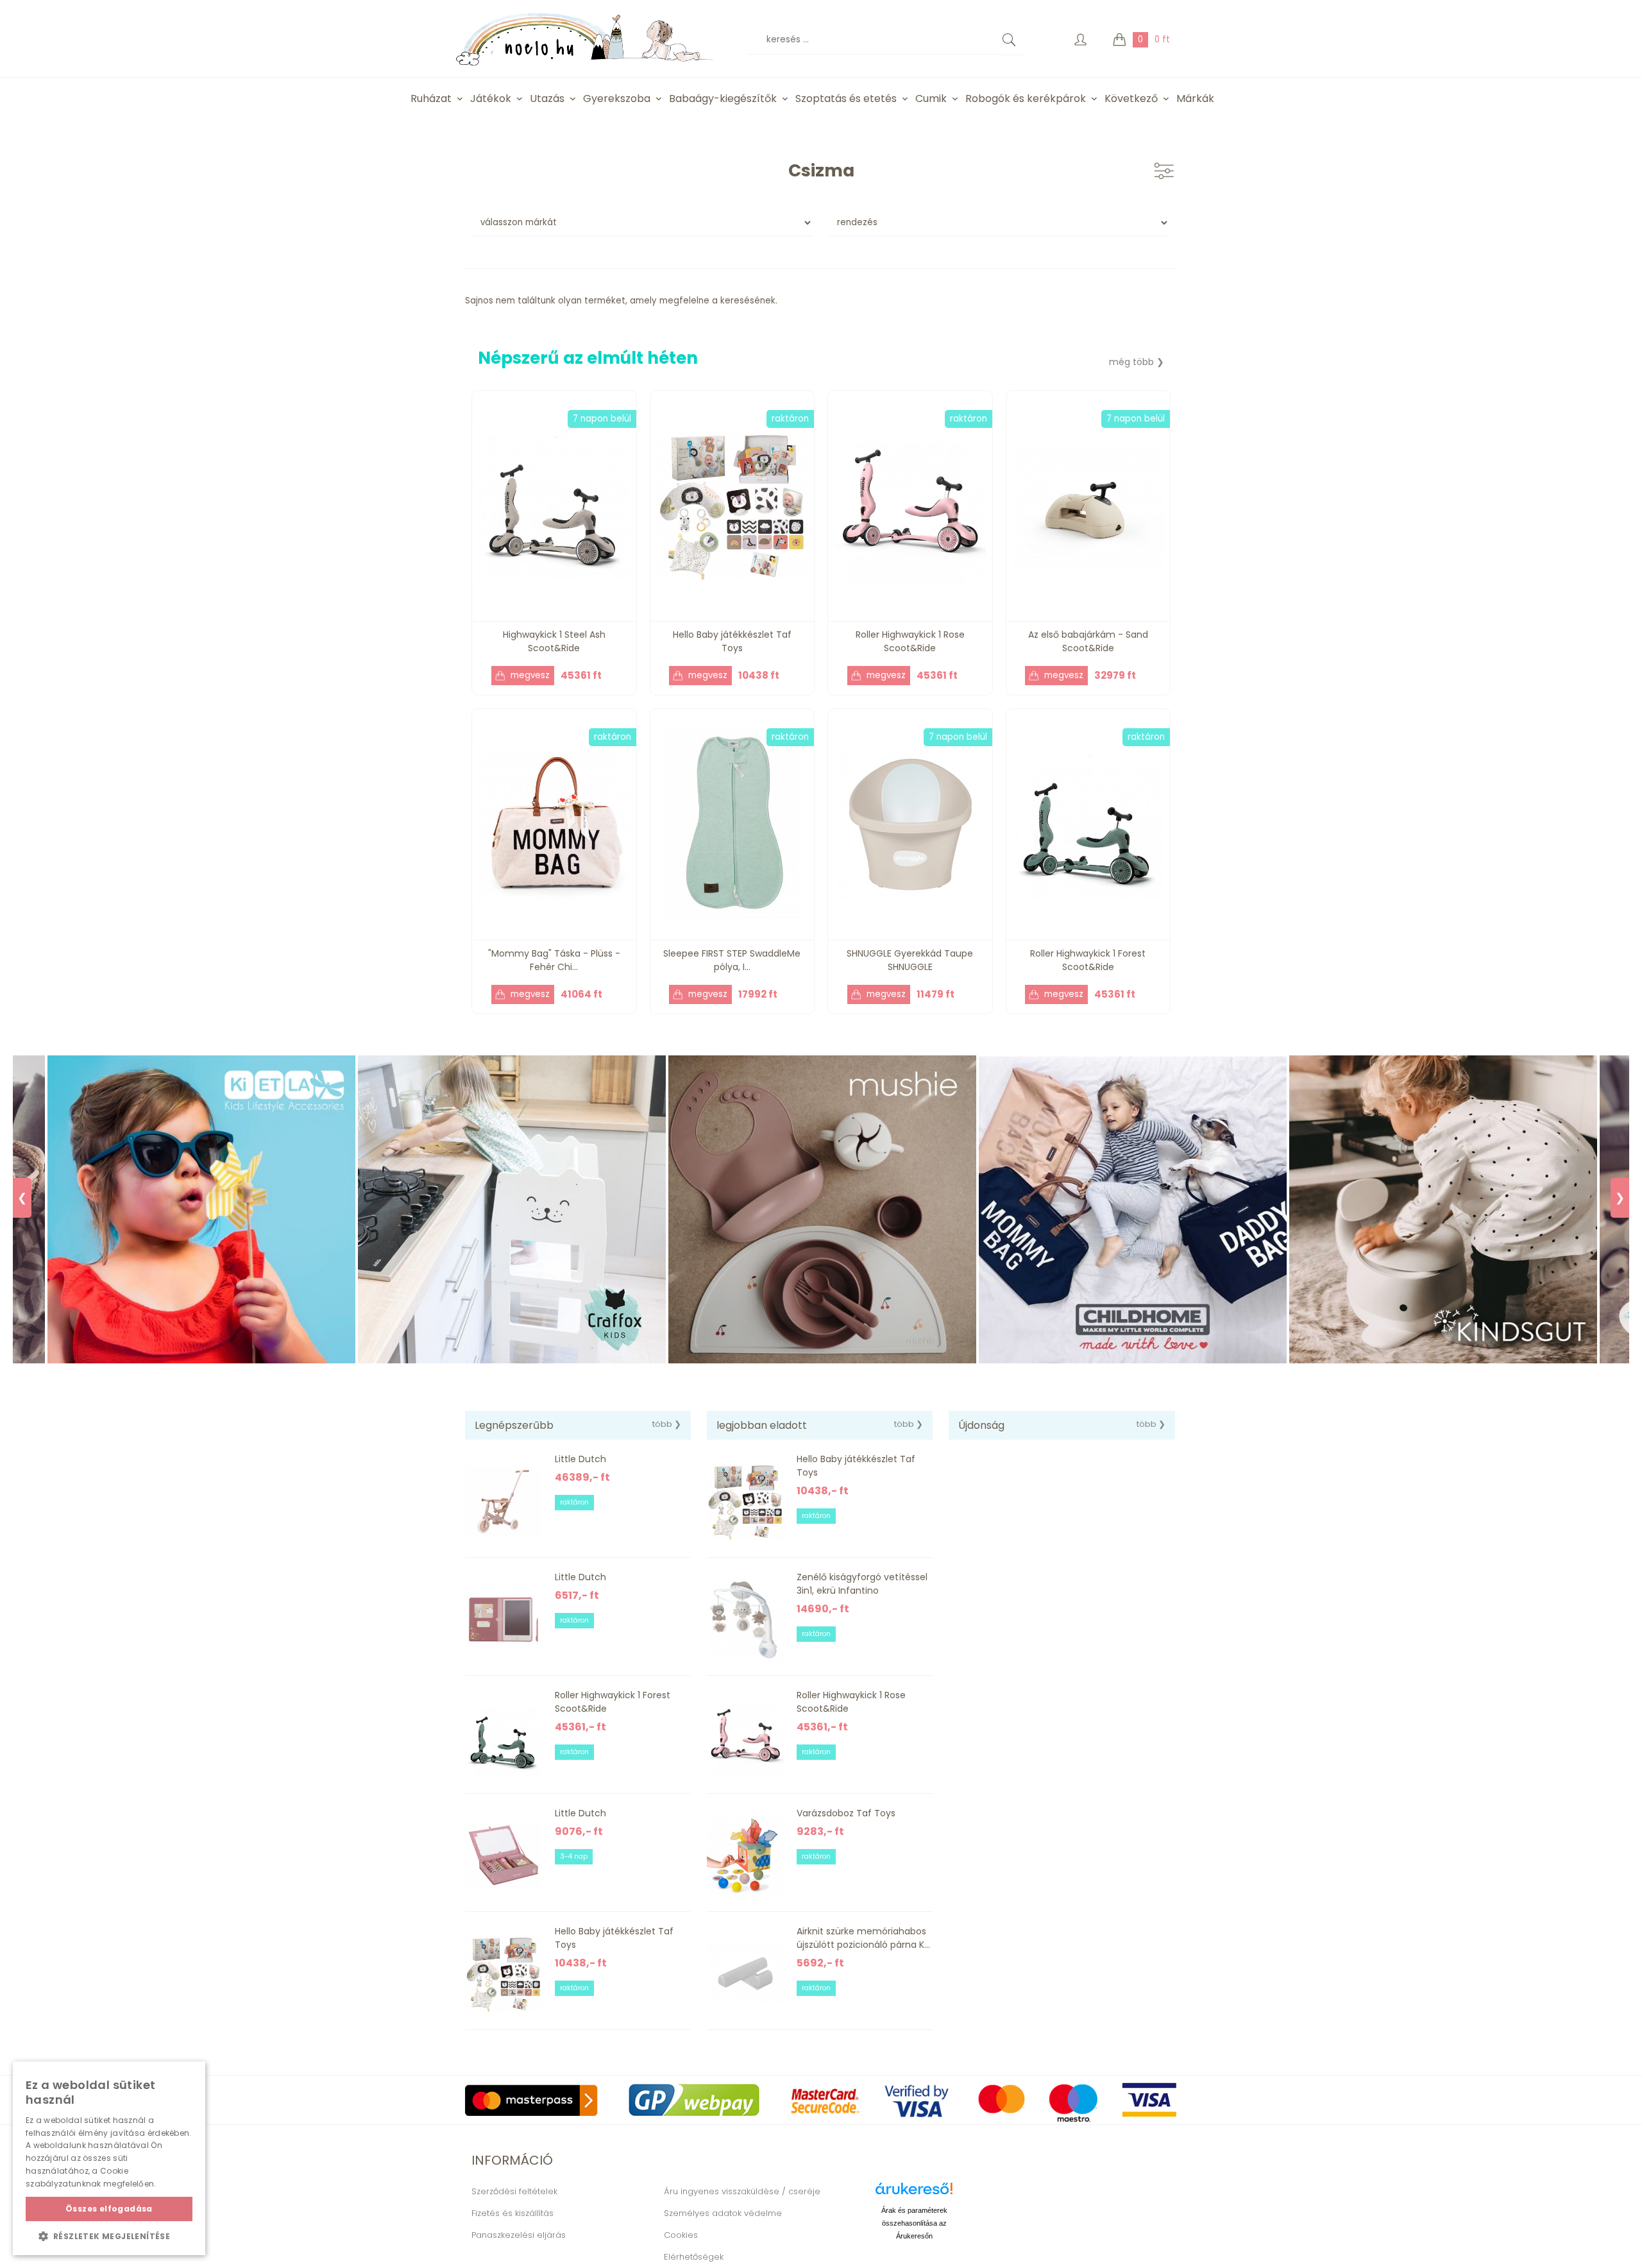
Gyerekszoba (617, 98)
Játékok (491, 98)
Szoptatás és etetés (846, 98)
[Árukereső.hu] (914, 2193)
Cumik (931, 98)
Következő (1131, 98)
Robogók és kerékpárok (1026, 98)
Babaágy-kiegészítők (723, 98)
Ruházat (431, 98)
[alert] (109, 2158)
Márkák (1195, 98)
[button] (109, 2236)
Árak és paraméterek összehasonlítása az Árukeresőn (914, 2223)
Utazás (547, 98)
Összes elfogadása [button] (109, 2209)
